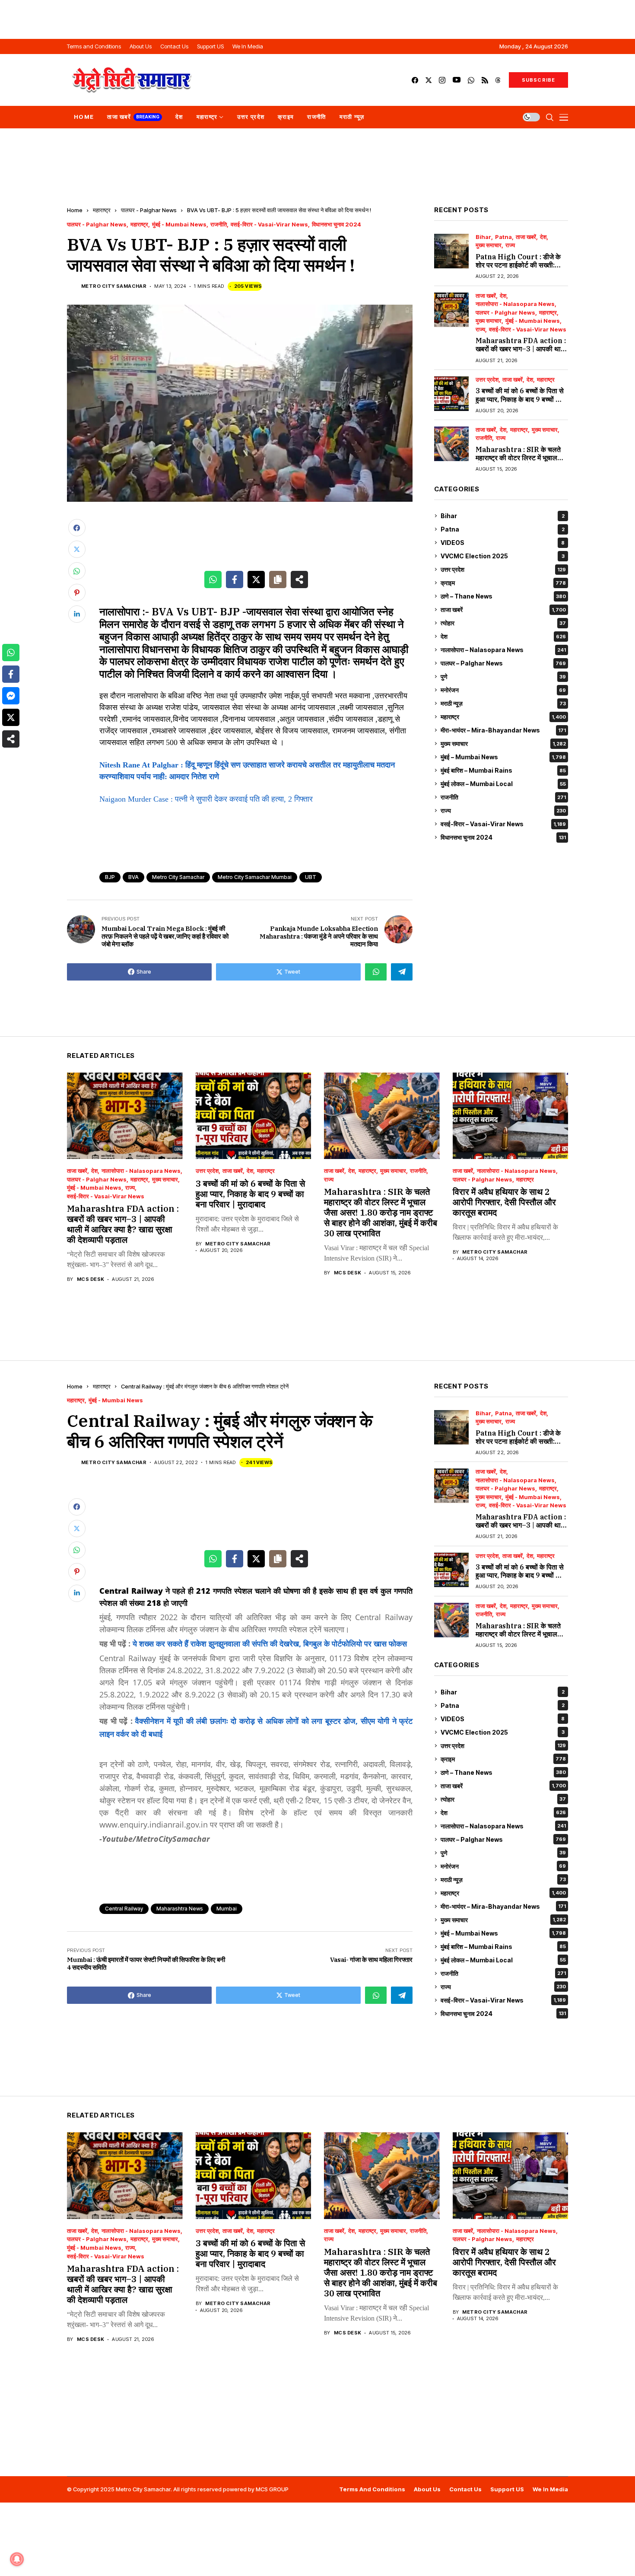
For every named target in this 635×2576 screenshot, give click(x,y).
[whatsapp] (471, 80)
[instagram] (442, 80)
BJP (110, 877)
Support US (507, 2489)
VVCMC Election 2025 (503, 556)
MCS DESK (91, 1279)
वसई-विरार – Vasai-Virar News (503, 824)
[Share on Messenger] (11, 696)
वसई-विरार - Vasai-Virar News (269, 224)
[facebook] (415, 80)
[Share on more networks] (299, 580)
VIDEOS (503, 543)
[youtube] (457, 80)
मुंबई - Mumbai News (179, 224)
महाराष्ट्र (102, 210)
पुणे (503, 677)
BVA (133, 877)
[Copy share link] (278, 580)
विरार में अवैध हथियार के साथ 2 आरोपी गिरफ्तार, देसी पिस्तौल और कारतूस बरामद (504, 1202)
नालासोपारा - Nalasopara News (515, 304)
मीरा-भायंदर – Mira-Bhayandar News (503, 730)
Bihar (483, 237)
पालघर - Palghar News (149, 210)
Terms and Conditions (372, 2489)
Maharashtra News (180, 1909)
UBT (311, 877)
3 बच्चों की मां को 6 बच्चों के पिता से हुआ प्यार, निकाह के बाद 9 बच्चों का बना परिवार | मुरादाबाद (520, 399)
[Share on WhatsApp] (213, 580)
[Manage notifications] (17, 2559)
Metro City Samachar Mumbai (255, 877)
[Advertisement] (317, 19)
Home (75, 210)
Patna (503, 237)
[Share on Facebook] (235, 580)
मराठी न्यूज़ (503, 703)
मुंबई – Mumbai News (503, 757)
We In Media (550, 2489)
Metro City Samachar (114, 286)
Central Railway (124, 1909)
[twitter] (429, 80)
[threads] (498, 80)
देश (543, 237)
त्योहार (503, 623)
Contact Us (465, 2489)
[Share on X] (256, 580)
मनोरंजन (503, 690)
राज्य (510, 246)
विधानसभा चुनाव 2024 (337, 224)
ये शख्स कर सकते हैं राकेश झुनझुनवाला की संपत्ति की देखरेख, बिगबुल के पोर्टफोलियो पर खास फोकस (270, 1643)
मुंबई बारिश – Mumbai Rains (503, 770)
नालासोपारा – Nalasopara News (503, 650)
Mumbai (227, 1909)
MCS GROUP (272, 2489)
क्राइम (503, 583)
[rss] (485, 80)
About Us (427, 2489)
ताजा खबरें (526, 237)
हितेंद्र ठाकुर (230, 637)
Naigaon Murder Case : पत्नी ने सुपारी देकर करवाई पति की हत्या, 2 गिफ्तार (206, 799)
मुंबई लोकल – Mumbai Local (503, 784)
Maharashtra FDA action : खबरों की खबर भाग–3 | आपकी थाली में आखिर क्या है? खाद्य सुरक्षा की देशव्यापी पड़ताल (521, 353)
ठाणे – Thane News (503, 596)
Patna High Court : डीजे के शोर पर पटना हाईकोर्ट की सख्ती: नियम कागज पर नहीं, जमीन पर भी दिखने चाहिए (518, 269)
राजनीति (219, 224)
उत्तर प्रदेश (487, 380)
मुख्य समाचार (489, 246)
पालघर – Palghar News (503, 663)
